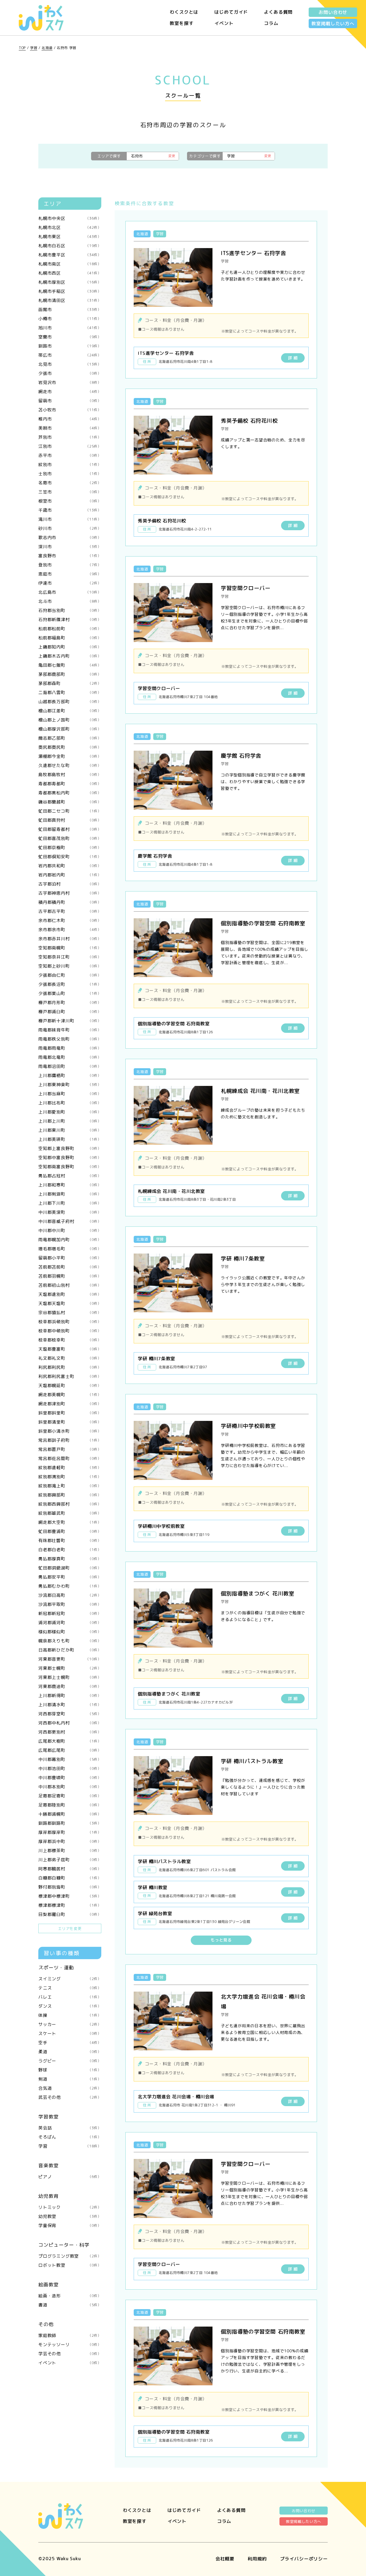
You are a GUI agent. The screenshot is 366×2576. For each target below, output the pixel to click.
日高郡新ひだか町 (70, 1650)
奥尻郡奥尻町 (70, 747)
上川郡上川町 (70, 1121)
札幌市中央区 (70, 218)
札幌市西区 (70, 273)
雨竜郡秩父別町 (70, 1039)
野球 (70, 2070)
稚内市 (70, 419)
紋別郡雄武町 (70, 1513)
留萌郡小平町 (70, 1258)
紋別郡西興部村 (70, 1504)
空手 (70, 2043)
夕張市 (70, 373)
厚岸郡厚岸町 (70, 1832)
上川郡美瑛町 (70, 1139)
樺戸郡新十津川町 (70, 1021)
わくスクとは (184, 12)
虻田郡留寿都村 (70, 829)
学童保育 (70, 2225)
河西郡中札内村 (70, 1723)
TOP (22, 48)
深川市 (70, 547)
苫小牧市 (70, 410)
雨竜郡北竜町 (70, 1057)
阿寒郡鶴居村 (70, 1869)
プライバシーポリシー (304, 2559)
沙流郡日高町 (70, 1595)
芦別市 (70, 437)
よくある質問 (278, 12)
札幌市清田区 (70, 300)
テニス (70, 1988)
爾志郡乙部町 (70, 738)
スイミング (70, 1979)
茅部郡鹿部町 (70, 674)
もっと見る (221, 1940)
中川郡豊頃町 (70, 1778)
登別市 (70, 565)
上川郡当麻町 (70, 1094)
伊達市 (70, 583)
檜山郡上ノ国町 (70, 720)
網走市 (70, 392)
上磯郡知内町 (70, 647)
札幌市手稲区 (70, 291)
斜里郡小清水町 (70, 1431)
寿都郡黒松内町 (70, 793)
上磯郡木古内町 (70, 656)
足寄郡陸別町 (70, 1805)
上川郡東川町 (70, 1130)
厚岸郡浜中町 (70, 1841)
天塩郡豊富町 (70, 1349)
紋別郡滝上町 (70, 1486)
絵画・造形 (70, 2296)
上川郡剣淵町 (70, 1194)
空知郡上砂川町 (70, 966)
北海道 (47, 48)
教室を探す (182, 23)
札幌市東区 (70, 237)
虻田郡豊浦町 (70, 1531)
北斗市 (70, 601)
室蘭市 (70, 337)
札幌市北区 (70, 227)
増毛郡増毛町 (70, 1249)
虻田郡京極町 (70, 847)
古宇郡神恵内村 (70, 893)
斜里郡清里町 (70, 1422)
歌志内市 (70, 537)
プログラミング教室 (70, 2256)
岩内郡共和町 (70, 866)
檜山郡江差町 (70, 711)
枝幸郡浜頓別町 (70, 1322)
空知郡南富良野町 (70, 1167)
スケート (70, 2033)
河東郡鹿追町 (70, 1686)
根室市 (70, 501)
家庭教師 (70, 2335)
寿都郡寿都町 (70, 784)
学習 (34, 48)
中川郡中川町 (70, 1230)
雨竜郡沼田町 (70, 1066)
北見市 (70, 364)
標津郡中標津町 (70, 1896)
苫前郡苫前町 (70, 1267)
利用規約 (257, 2559)
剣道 (70, 2079)
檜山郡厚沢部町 (70, 729)
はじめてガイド (231, 12)
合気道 (70, 2088)
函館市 (70, 309)
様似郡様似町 (70, 1632)
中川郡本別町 (70, 1787)
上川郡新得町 (70, 1696)
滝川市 (70, 519)
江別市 (70, 446)
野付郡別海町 (70, 1887)
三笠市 (70, 492)
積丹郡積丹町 (70, 902)
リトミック (70, 2207)
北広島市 (70, 592)
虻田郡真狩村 (70, 820)
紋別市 (70, 465)
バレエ (70, 1997)
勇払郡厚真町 (70, 1559)
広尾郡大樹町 (70, 1741)
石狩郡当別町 (70, 610)
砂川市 (70, 528)
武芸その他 (70, 2097)
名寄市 (70, 483)
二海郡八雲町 (70, 692)
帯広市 (70, 355)
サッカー (70, 2024)
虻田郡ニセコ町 (70, 811)
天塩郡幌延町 (70, 1385)
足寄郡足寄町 (70, 1796)
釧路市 (70, 346)
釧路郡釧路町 (70, 1823)
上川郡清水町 (70, 1705)
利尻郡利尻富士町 (70, 1376)
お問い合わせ (333, 12)
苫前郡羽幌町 (70, 1276)
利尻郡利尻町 (70, 1367)
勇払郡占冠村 (70, 1176)
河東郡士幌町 (70, 1668)
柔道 (70, 2052)
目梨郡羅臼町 (70, 1914)
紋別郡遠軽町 (70, 1468)
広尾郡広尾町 (70, 1750)
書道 (70, 2305)
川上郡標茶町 (70, 1851)
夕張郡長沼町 (70, 984)
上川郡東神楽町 (70, 1085)
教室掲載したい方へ (333, 23)
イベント (224, 23)
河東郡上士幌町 (70, 1677)
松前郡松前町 (70, 629)
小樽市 (70, 319)
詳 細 (293, 358)
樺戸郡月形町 (70, 1003)
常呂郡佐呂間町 (70, 1458)
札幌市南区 (70, 264)
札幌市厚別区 (70, 282)
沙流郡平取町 (70, 1604)
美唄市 (70, 428)
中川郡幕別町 (70, 1759)
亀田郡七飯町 (70, 665)
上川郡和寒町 (70, 1185)
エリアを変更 (70, 1928)
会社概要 (225, 2559)
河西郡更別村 (70, 1732)
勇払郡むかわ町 (70, 1586)
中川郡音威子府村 (70, 1221)
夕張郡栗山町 (70, 993)
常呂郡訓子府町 (70, 1440)
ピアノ (70, 2177)
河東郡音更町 (70, 1659)
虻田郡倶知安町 (70, 857)
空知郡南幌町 (70, 948)
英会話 (70, 2128)
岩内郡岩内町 (70, 875)
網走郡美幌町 (70, 1395)
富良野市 (70, 556)
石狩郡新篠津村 (70, 620)
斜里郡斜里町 (70, 1413)
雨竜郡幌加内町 (70, 1240)
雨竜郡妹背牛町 (70, 1030)
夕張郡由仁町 (70, 975)
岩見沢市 (70, 382)
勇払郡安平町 (70, 1577)
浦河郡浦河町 (70, 1623)
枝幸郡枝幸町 (70, 1340)
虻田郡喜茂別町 (70, 838)
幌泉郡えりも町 (70, 1641)
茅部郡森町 (70, 683)
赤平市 (70, 455)
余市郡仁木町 (70, 920)
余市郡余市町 (70, 930)
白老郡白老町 (70, 1550)
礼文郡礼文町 (70, 1358)
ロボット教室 (70, 2265)
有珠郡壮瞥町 (70, 1541)
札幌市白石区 (70, 246)
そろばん (70, 2137)
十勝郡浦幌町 (70, 1814)
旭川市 (70, 328)
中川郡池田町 (70, 1768)
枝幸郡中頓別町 (70, 1331)
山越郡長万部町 (70, 702)
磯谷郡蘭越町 (70, 802)
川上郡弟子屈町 (70, 1860)
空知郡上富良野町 (70, 1148)
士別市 (70, 474)
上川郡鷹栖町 (70, 1075)
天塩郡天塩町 (70, 1303)
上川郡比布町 (70, 1103)
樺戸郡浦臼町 (70, 1012)
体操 (70, 2015)
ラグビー (70, 2061)
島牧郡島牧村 (70, 775)
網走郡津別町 (70, 1404)
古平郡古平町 (70, 911)
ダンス (70, 2006)
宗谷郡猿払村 (70, 1313)
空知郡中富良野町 (70, 1158)
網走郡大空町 (70, 1522)
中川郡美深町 (70, 1212)
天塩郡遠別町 (70, 1294)
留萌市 (70, 401)
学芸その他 (70, 2354)
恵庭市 (70, 574)
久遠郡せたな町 (70, 765)
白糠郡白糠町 (70, 1878)
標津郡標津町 (70, 1905)
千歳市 (70, 510)
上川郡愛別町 (70, 1112)
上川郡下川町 (70, 1203)
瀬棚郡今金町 (70, 756)
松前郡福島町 (70, 638)
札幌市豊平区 (70, 255)
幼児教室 (70, 2216)
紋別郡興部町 (70, 1495)
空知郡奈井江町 (70, 957)
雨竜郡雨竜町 (70, 1048)
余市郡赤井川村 (70, 939)
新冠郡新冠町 (70, 1613)
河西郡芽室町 (70, 1714)
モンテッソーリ (70, 2345)
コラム (271, 23)
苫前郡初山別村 (70, 1285)
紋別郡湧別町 (70, 1477)
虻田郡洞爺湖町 (70, 1568)
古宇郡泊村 (70, 884)
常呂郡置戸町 (70, 1449)
